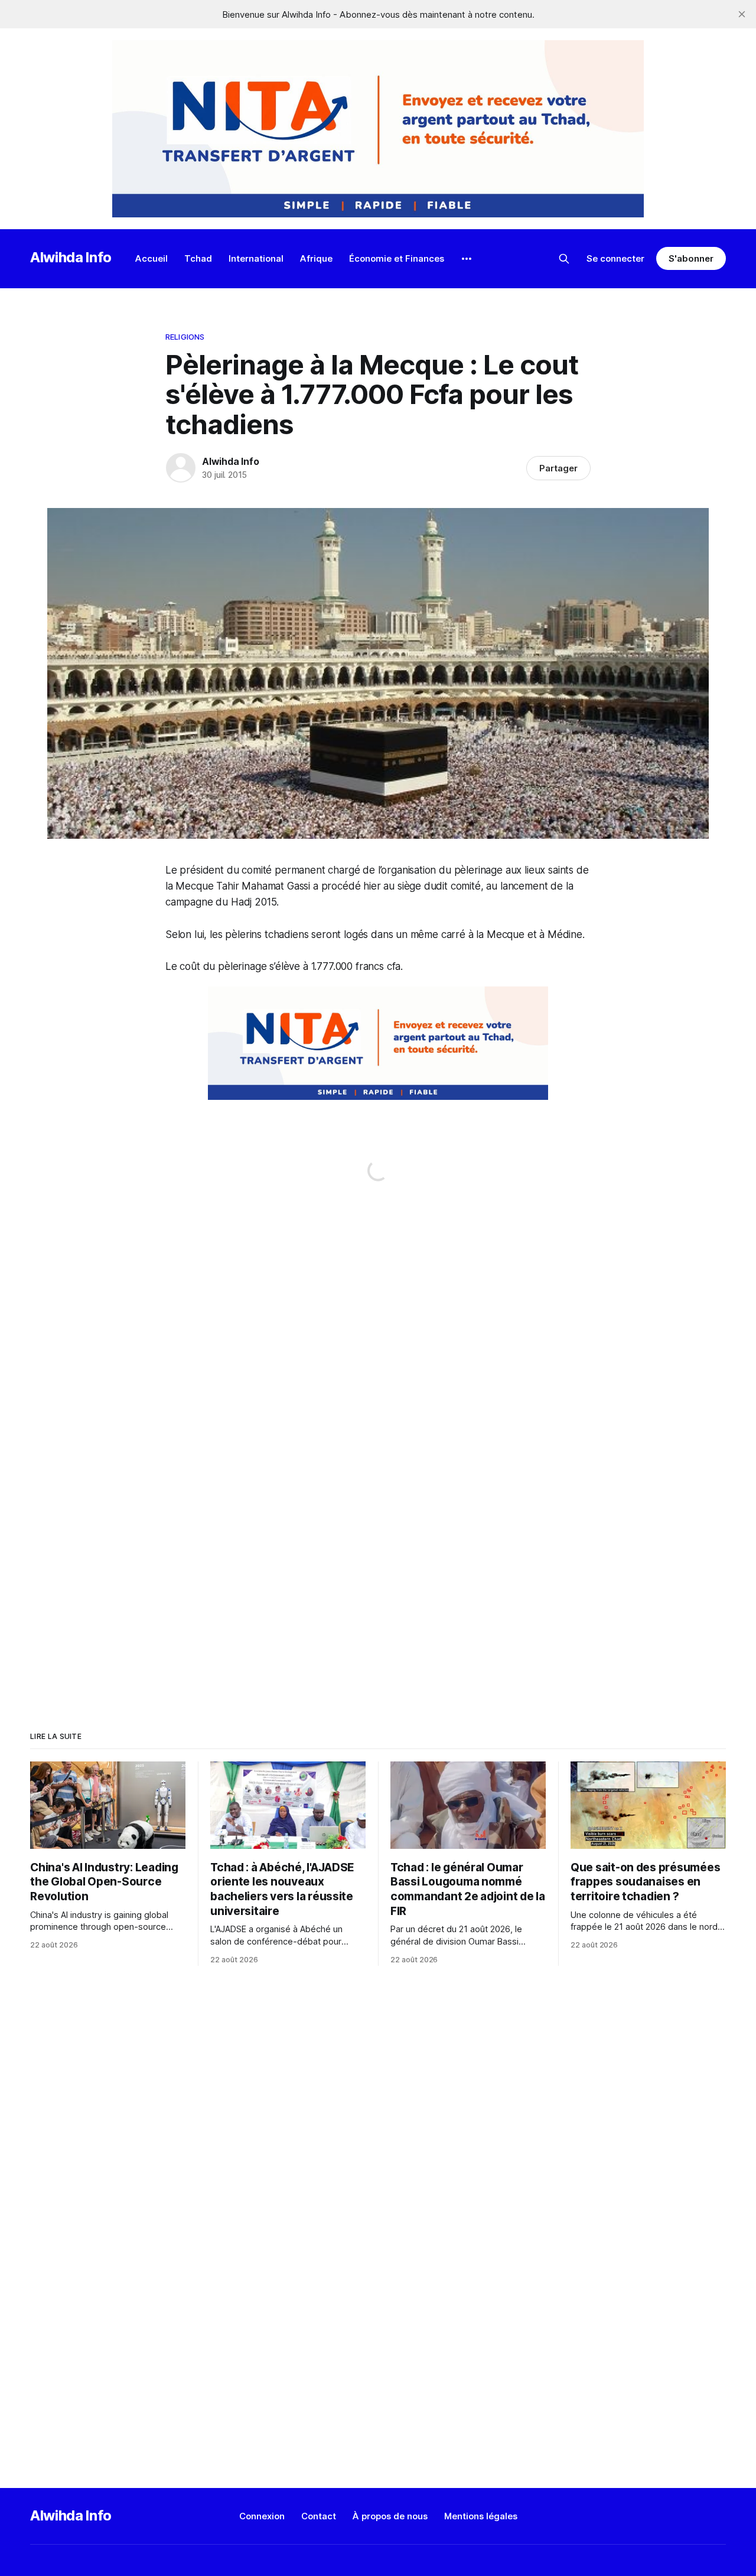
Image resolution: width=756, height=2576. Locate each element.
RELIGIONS (185, 337)
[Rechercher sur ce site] (564, 259)
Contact (319, 2516)
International (256, 258)
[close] (742, 14)
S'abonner (691, 258)
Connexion (262, 2516)
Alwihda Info (71, 257)
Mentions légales (481, 2516)
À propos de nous (390, 2516)
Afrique (316, 258)
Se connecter (615, 258)
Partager (558, 468)
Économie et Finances (397, 258)
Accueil (151, 258)
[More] (467, 259)
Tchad (198, 258)
